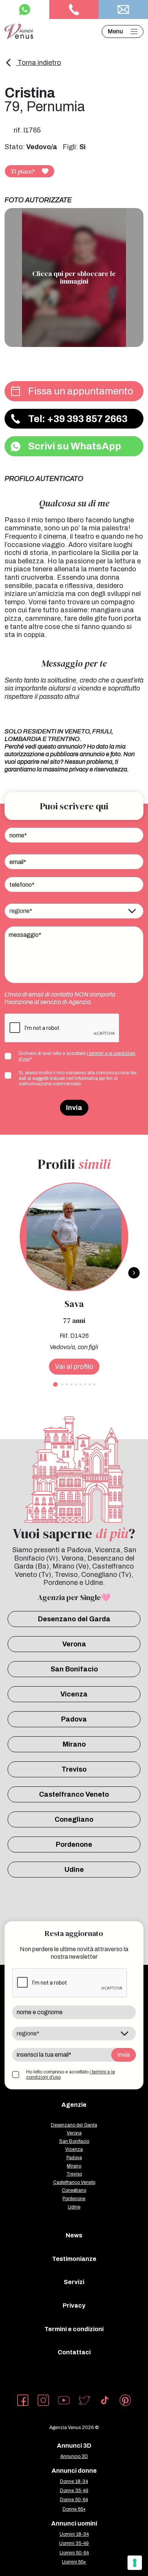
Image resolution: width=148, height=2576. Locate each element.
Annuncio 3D (74, 2456)
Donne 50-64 (74, 2500)
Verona (74, 1644)
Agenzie (74, 2105)
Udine (74, 1870)
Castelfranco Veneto (74, 1794)
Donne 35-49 (74, 2491)
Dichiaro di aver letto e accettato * (77, 1056)
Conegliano (74, 1819)
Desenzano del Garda (74, 1619)
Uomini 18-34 (74, 2534)
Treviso (74, 1769)
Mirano (74, 1744)
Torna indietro (39, 63)
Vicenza (74, 1694)
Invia (74, 1108)
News (74, 2235)
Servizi (74, 2282)
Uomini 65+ (74, 2562)
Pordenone (74, 1845)
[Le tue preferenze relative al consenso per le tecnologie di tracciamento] (135, 2563)
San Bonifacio (74, 1669)
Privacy (74, 2306)
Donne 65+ (74, 2509)
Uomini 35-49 (74, 2543)
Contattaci (74, 2352)
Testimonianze (74, 2259)
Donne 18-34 (74, 2481)
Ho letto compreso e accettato (71, 2075)
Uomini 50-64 (74, 2553)
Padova (74, 1719)
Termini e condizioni (74, 2329)
